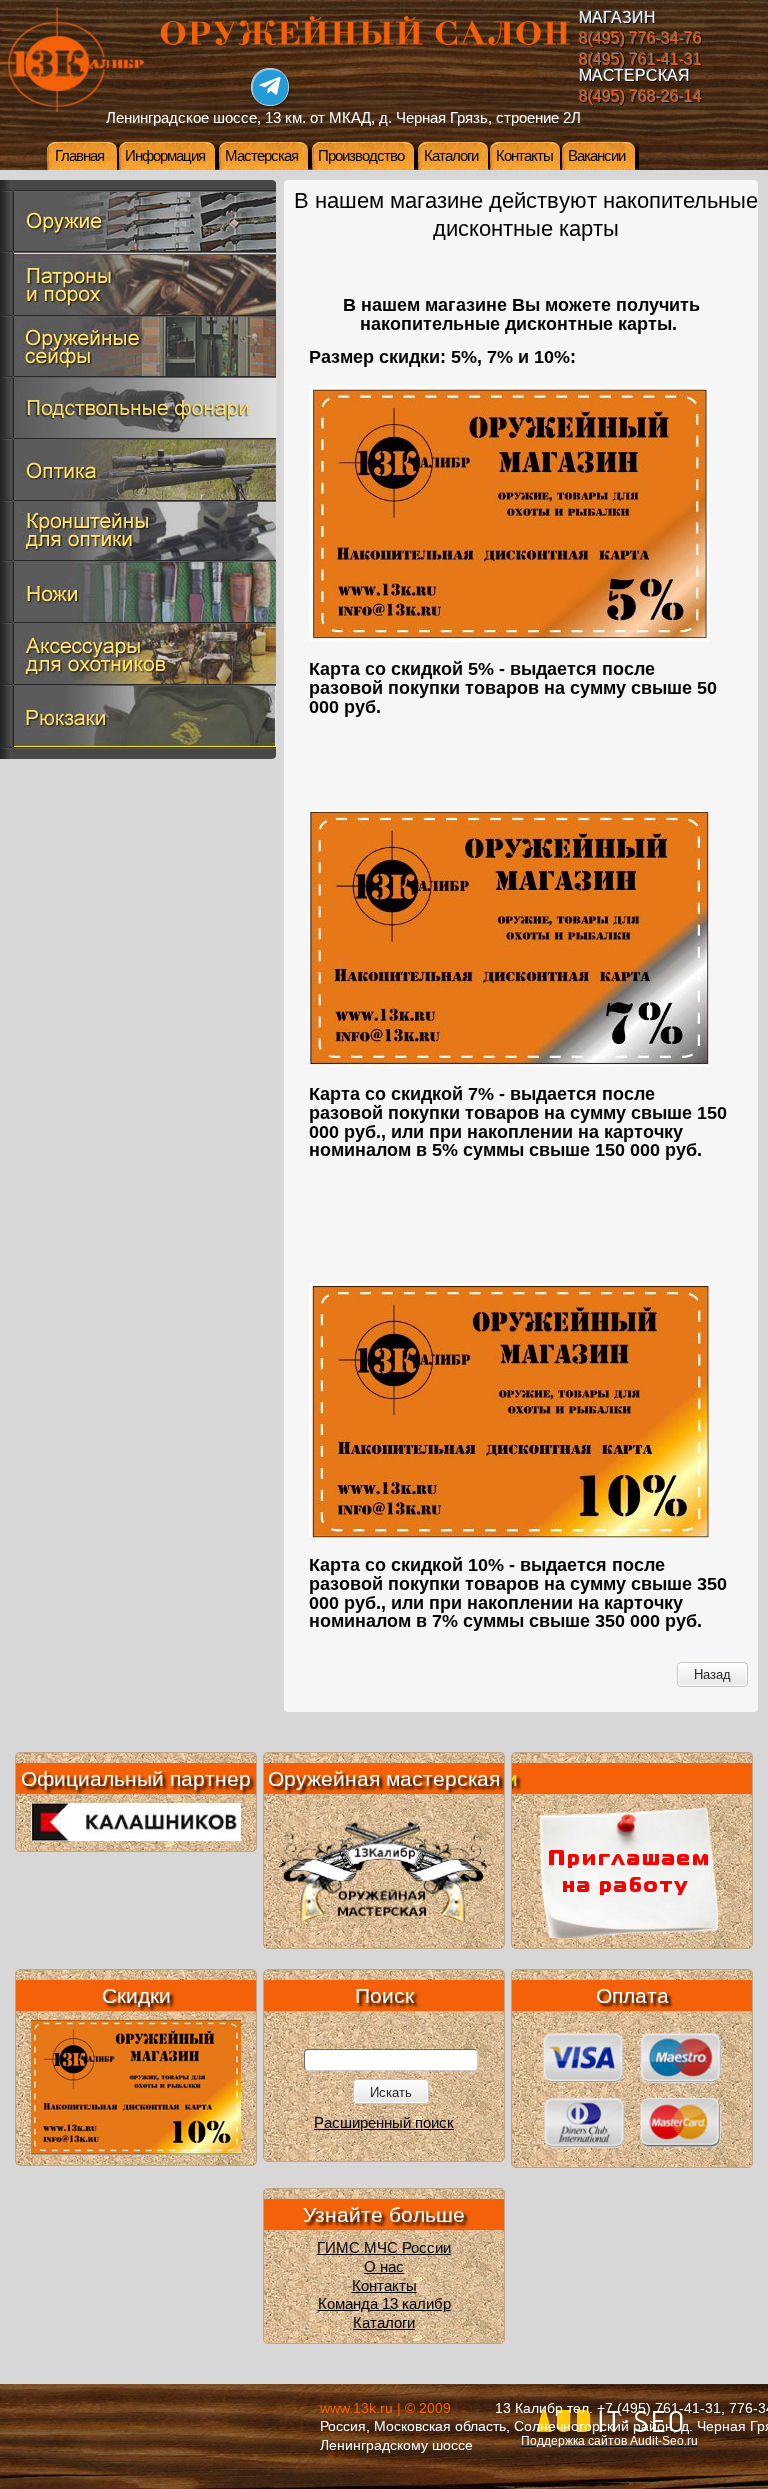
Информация (165, 156)
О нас (384, 2267)
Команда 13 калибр (384, 2304)
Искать (391, 2092)
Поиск (384, 1995)
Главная (79, 156)
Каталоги (451, 156)
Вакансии (596, 156)
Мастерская (261, 156)
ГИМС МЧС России (384, 2248)
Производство (361, 156)
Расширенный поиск (384, 2123)
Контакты (524, 156)
